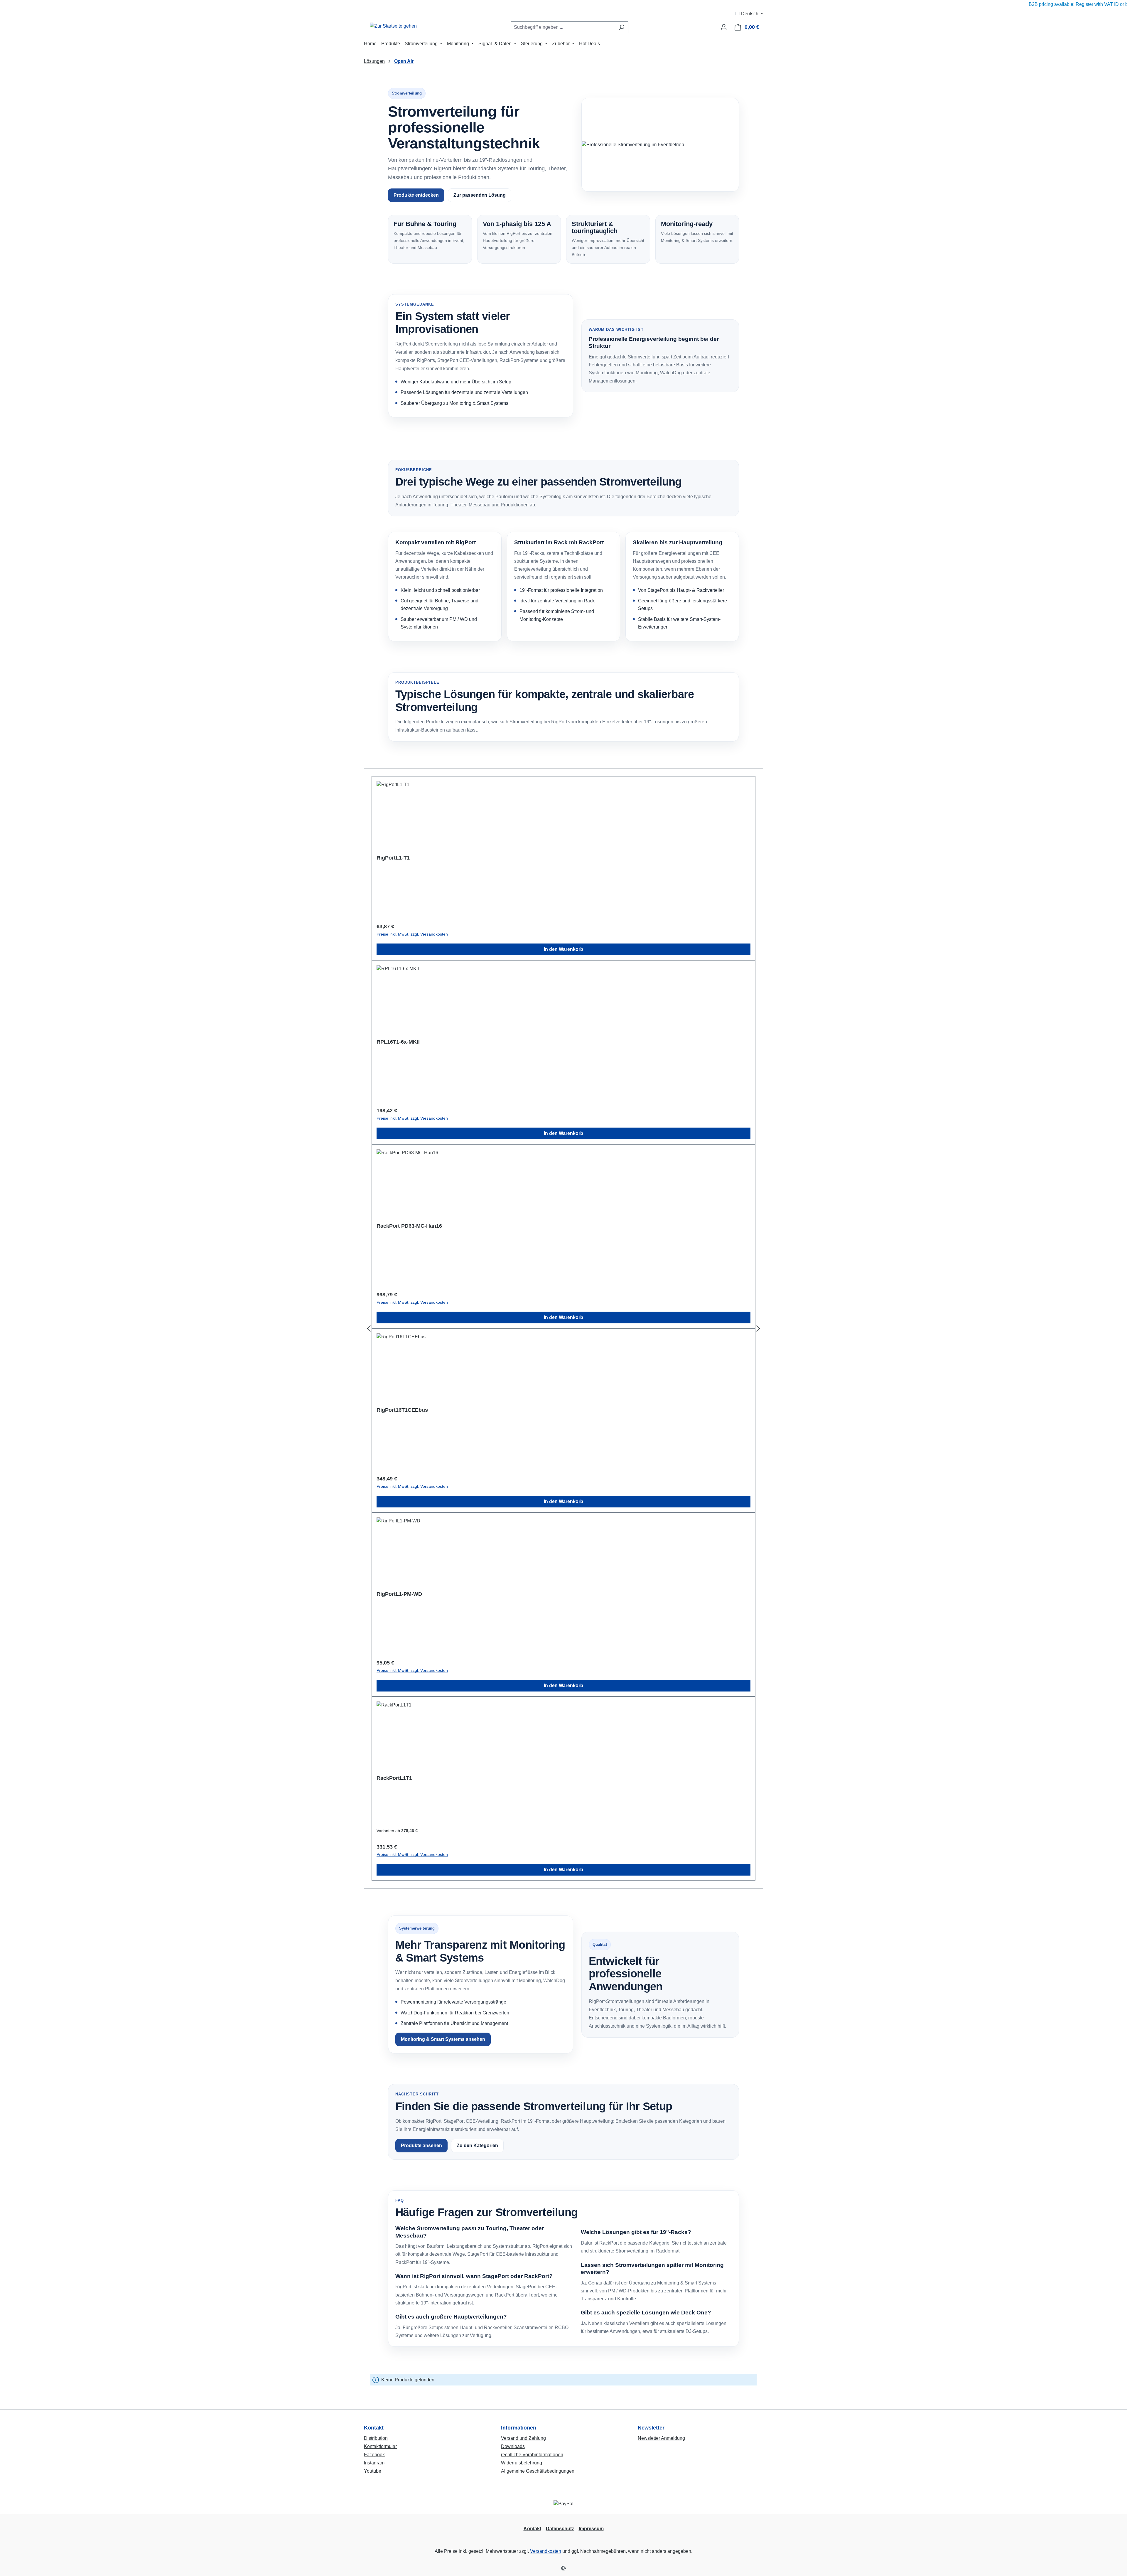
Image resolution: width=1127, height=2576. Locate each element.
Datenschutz (560, 2529)
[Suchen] (621, 27)
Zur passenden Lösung (480, 195)
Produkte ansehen (421, 2145)
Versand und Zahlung (523, 2438)
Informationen (519, 2428)
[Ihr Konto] (724, 27)
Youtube (373, 2471)
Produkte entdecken (416, 195)
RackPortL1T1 (394, 1778)
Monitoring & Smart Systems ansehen (443, 2039)
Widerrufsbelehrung (522, 2463)
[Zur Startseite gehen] (393, 26)
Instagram (374, 2463)
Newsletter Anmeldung (661, 2438)
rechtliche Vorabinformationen (532, 2455)
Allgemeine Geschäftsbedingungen (538, 2471)
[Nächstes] (758, 1329)
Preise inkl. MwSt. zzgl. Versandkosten (412, 934)
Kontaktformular (380, 2446)
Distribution (376, 2438)
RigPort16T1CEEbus (402, 1410)
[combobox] (563, 27)
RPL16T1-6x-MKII (398, 1042)
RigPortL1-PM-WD (399, 1594)
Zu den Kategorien (477, 2145)
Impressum (591, 2529)
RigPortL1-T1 (393, 858)
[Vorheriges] (369, 1329)
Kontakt (374, 2428)
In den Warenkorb (563, 949)
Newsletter (651, 2428)
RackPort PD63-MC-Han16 (409, 1226)
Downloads (513, 2446)
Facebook (374, 2455)
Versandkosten (546, 2551)
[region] (563, 1329)
